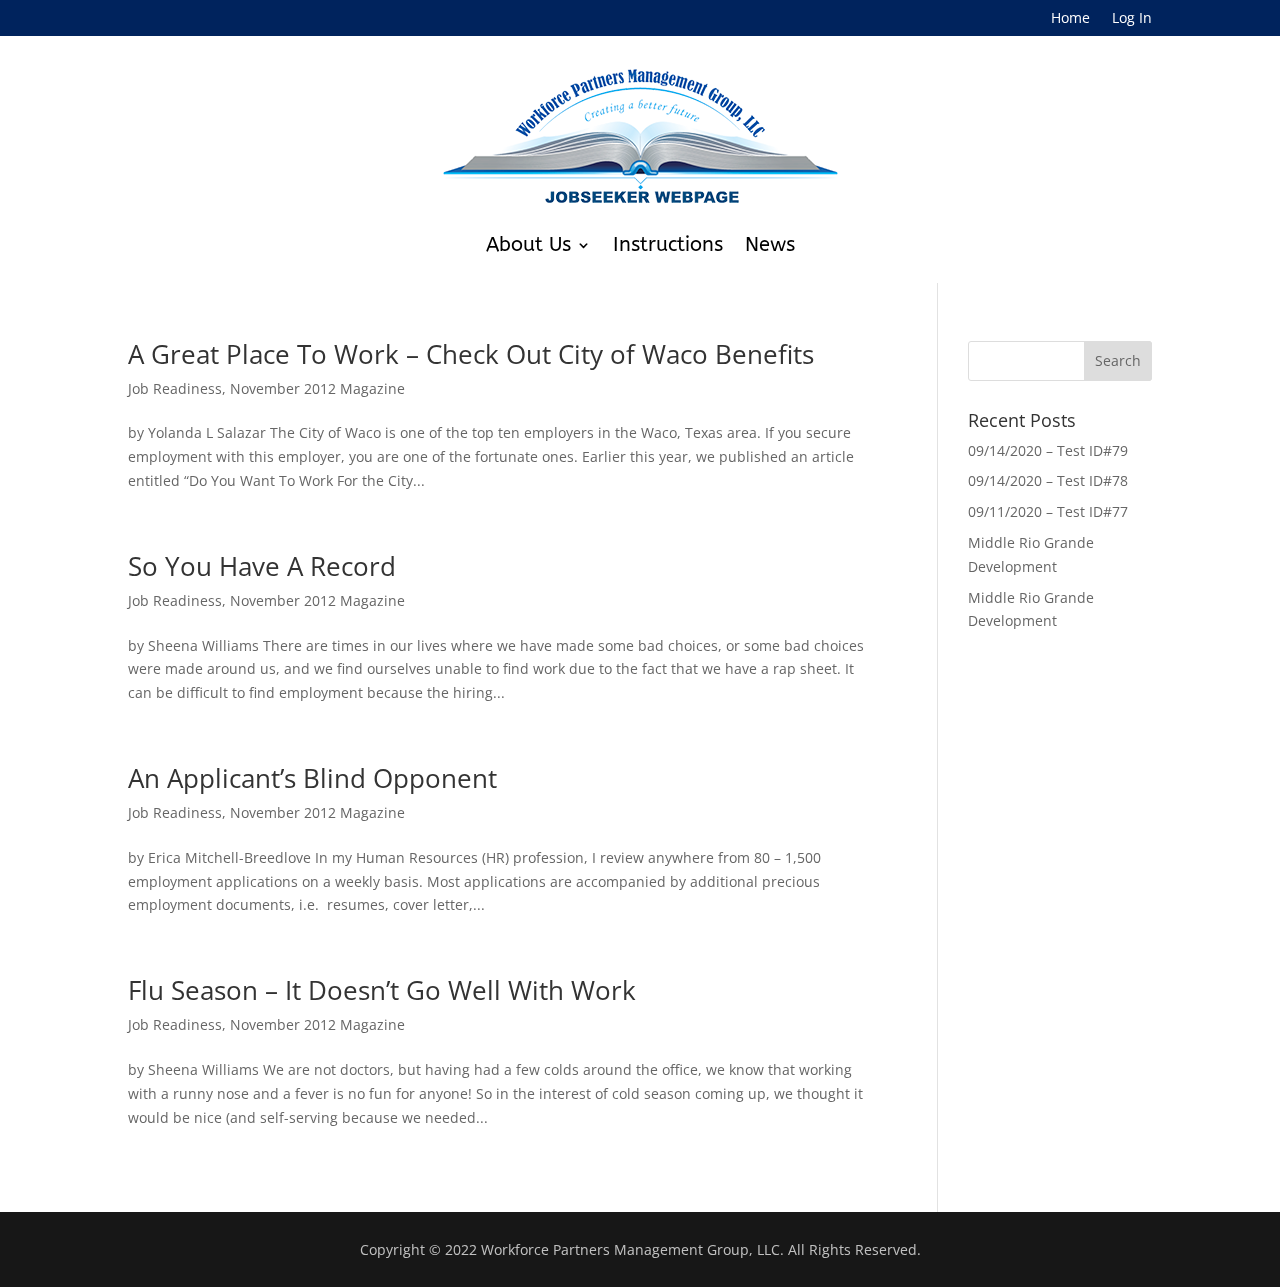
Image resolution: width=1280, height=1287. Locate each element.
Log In (1132, 19)
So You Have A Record (262, 566)
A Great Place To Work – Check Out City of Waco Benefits (471, 354)
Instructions (668, 244)
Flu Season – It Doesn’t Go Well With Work (382, 990)
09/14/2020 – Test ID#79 (1048, 450)
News (770, 244)
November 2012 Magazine (317, 388)
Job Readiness (175, 388)
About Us (528, 244)
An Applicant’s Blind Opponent (312, 778)
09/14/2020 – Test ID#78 (1048, 480)
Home (1070, 19)
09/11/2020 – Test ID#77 (1048, 511)
